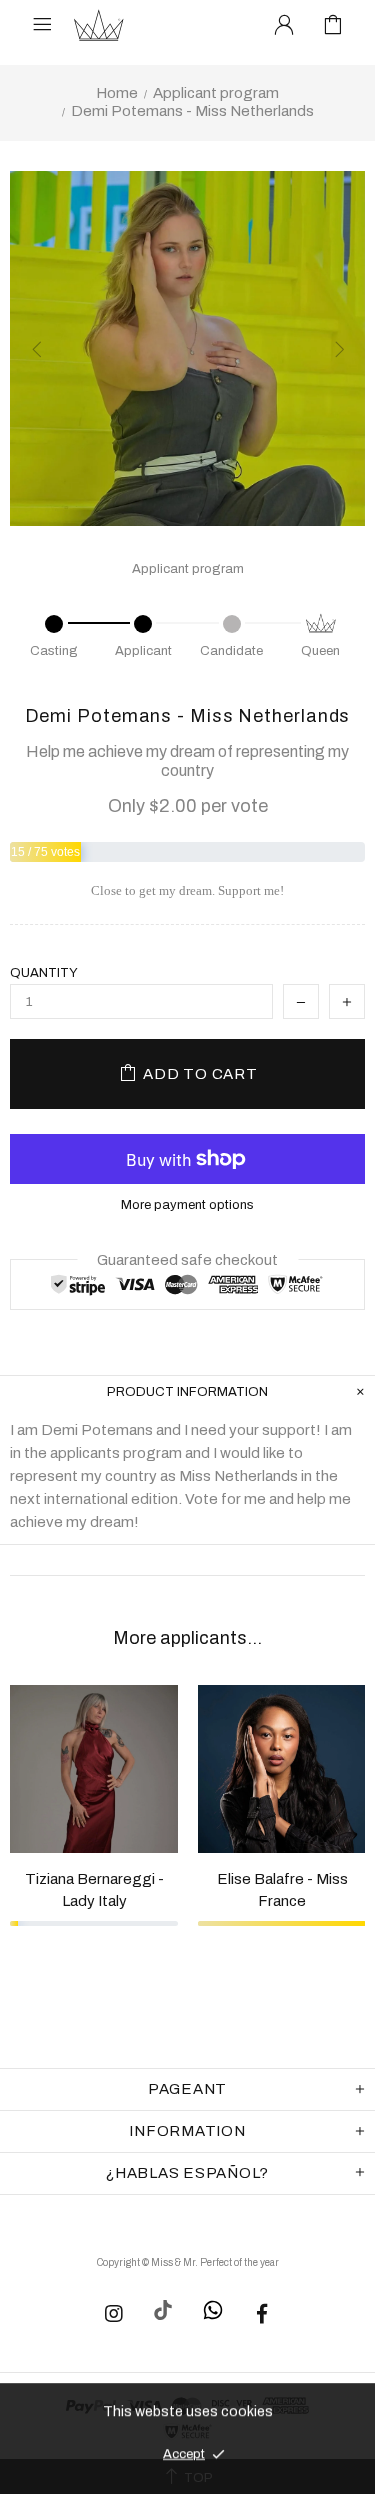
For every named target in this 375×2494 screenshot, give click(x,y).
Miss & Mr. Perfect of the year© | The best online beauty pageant (99, 25)
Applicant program (216, 93)
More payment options (187, 1205)
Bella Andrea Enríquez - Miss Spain (181, 1894)
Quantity (44, 973)
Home (117, 93)
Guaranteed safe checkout (187, 1260)
